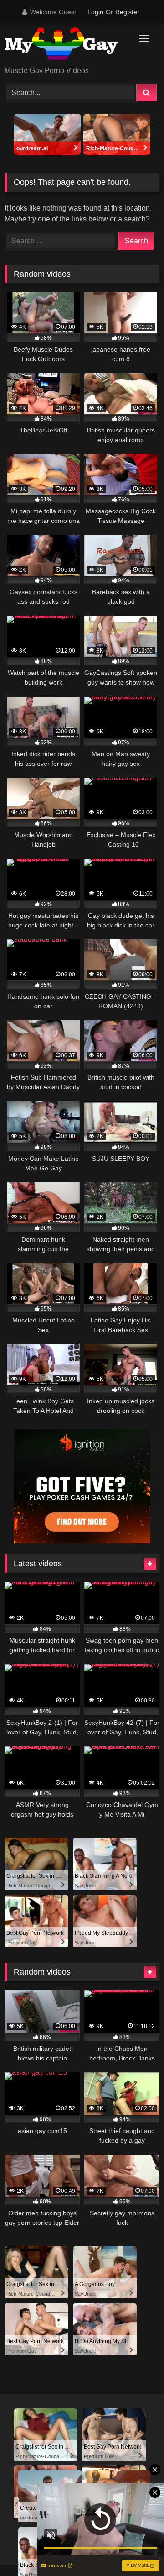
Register (127, 12)
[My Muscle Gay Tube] (67, 45)
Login (95, 12)
